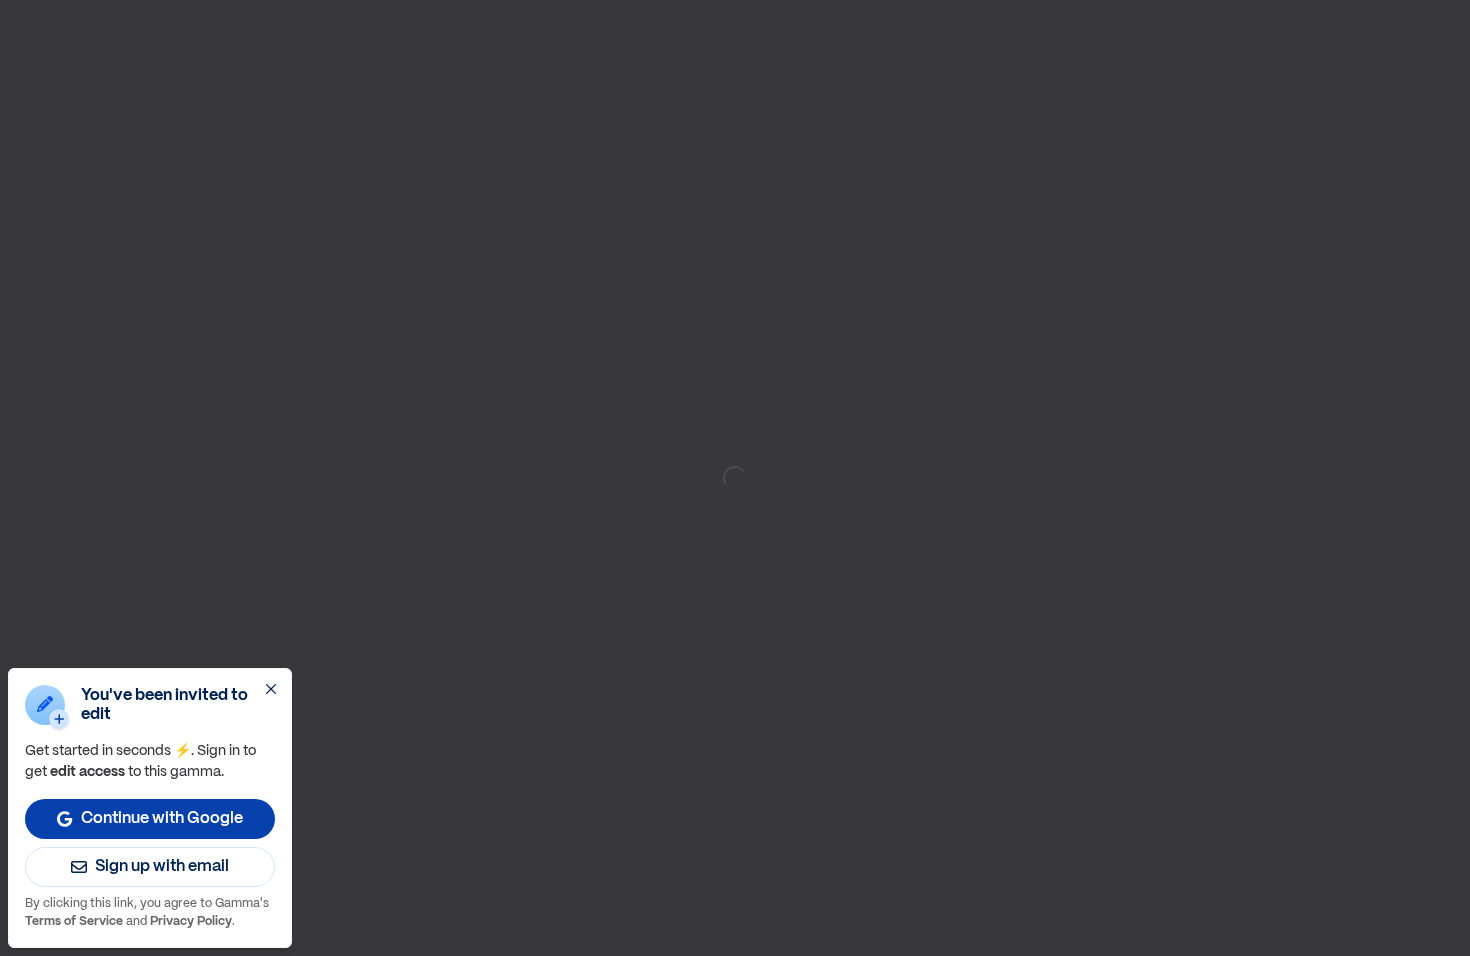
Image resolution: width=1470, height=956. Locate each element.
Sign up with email (162, 866)
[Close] (271, 689)
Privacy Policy (191, 921)
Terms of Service (74, 921)
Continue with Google (162, 818)
